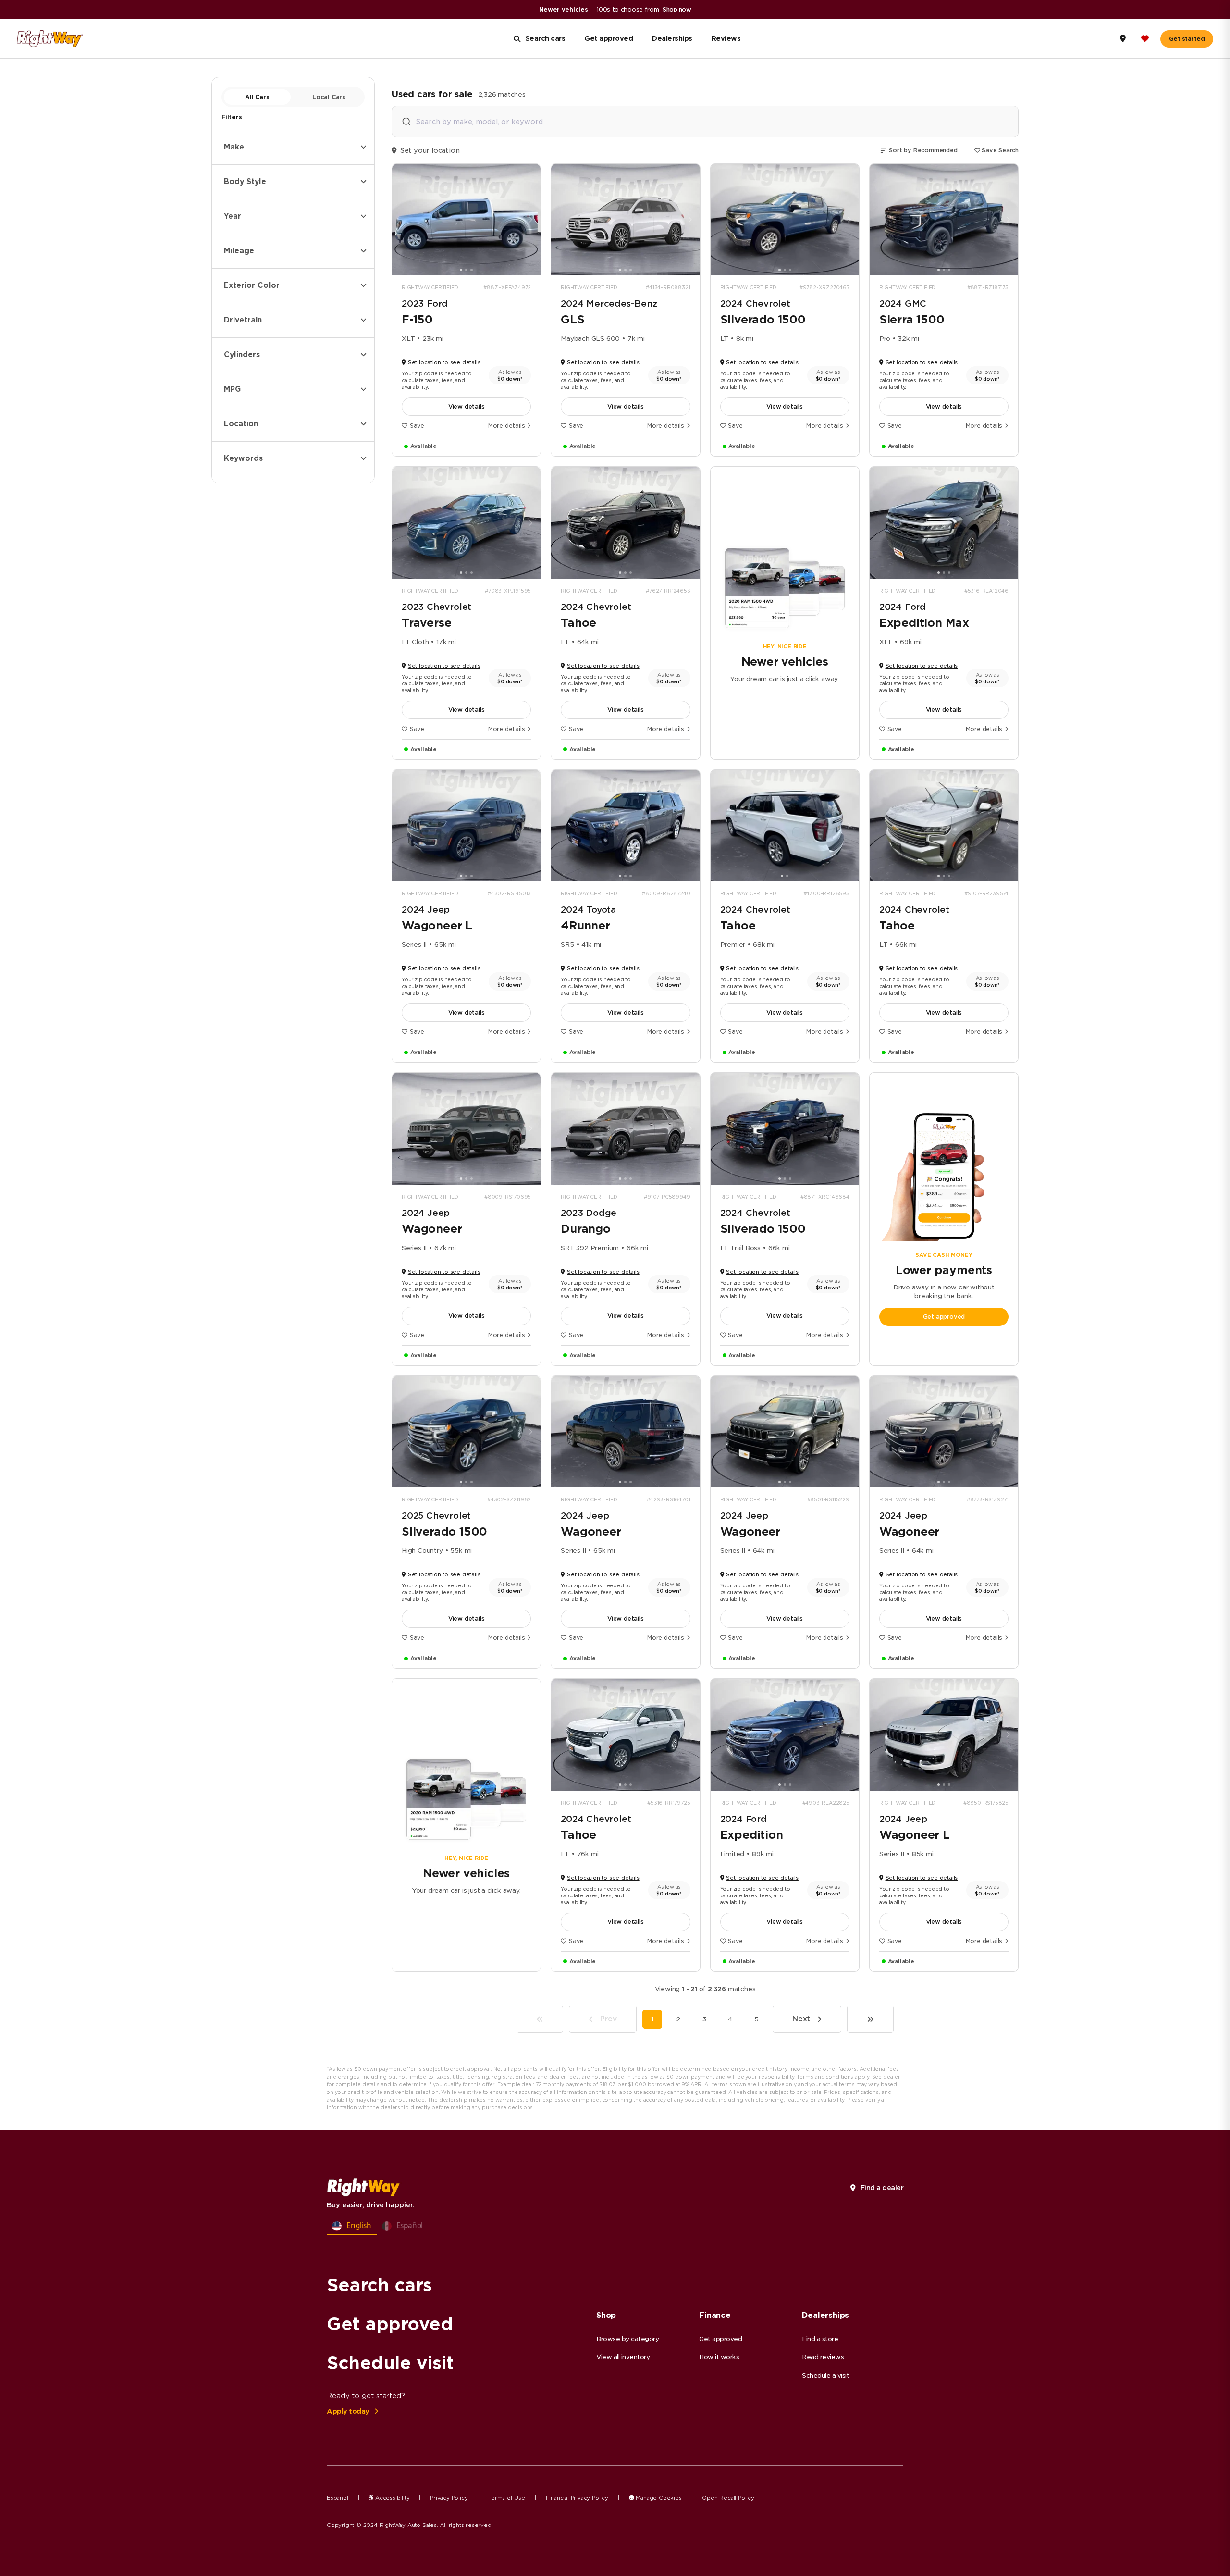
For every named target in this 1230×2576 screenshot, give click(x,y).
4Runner (585, 926)
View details (467, 406)
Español (338, 2498)
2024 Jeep (426, 910)
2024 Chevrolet (755, 303)
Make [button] (234, 147)
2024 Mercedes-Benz (609, 303)
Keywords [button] (243, 458)
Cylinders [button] (242, 355)
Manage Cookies (658, 2498)
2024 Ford (903, 607)
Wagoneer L (437, 926)
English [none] (359, 2225)
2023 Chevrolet (437, 607)
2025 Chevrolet (436, 1516)
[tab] (461, 270)
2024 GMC (903, 303)
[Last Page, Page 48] (870, 2019)
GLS (572, 320)
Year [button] (233, 216)
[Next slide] (530, 220)
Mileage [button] (239, 251)
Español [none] (410, 2225)
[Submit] (406, 122)
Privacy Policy (449, 2498)
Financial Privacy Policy (577, 2498)
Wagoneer (432, 1229)
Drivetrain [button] (243, 320)
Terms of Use (507, 2498)
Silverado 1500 (763, 320)
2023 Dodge (589, 1213)
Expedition (752, 1835)
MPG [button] (232, 389)
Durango (586, 1229)
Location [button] (241, 424)
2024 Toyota (588, 910)
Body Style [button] (245, 182)
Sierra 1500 (912, 320)
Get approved (944, 1317)
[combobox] (705, 122)
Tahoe (578, 623)
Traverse (426, 623)
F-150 (417, 320)
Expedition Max (924, 623)
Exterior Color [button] (252, 285)
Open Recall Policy (728, 2498)
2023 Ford (425, 303)
